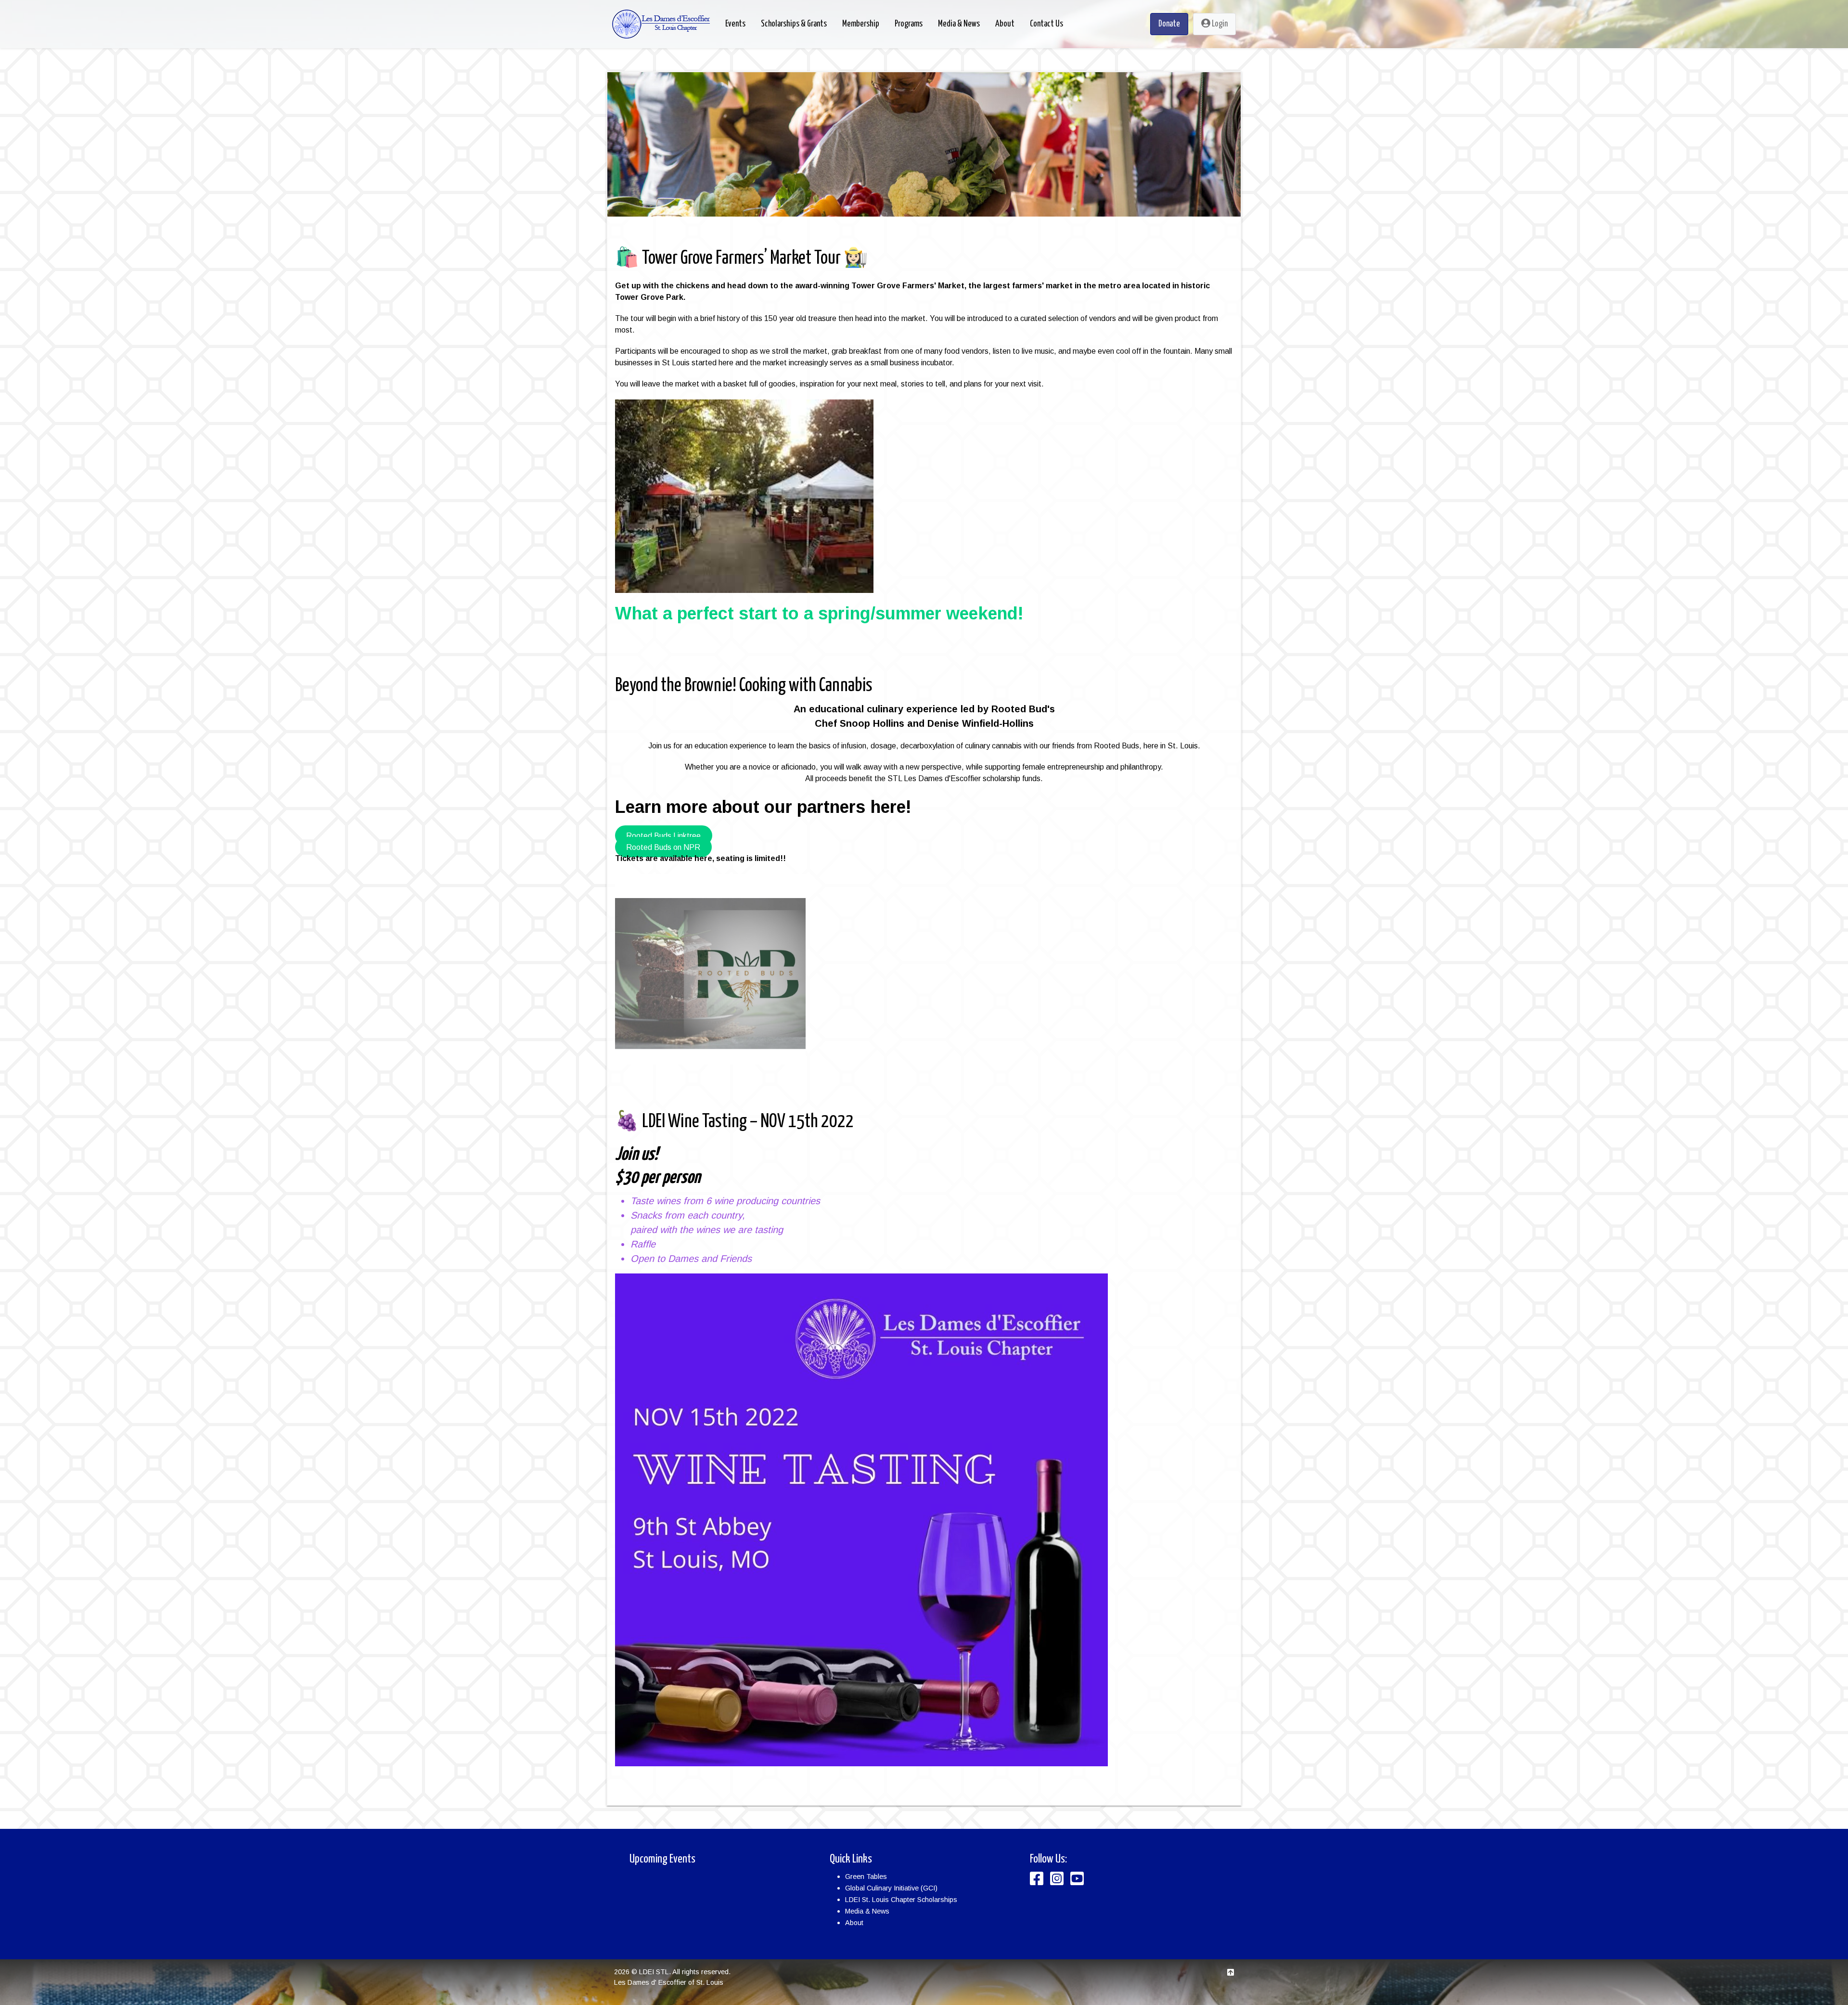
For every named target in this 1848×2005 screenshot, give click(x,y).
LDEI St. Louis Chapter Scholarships (901, 1900)
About (854, 1923)
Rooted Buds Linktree (663, 835)
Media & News (867, 1911)
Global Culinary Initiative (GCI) (891, 1888)
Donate (1169, 24)
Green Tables (866, 1876)
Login (1219, 24)
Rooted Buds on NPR (663, 847)
